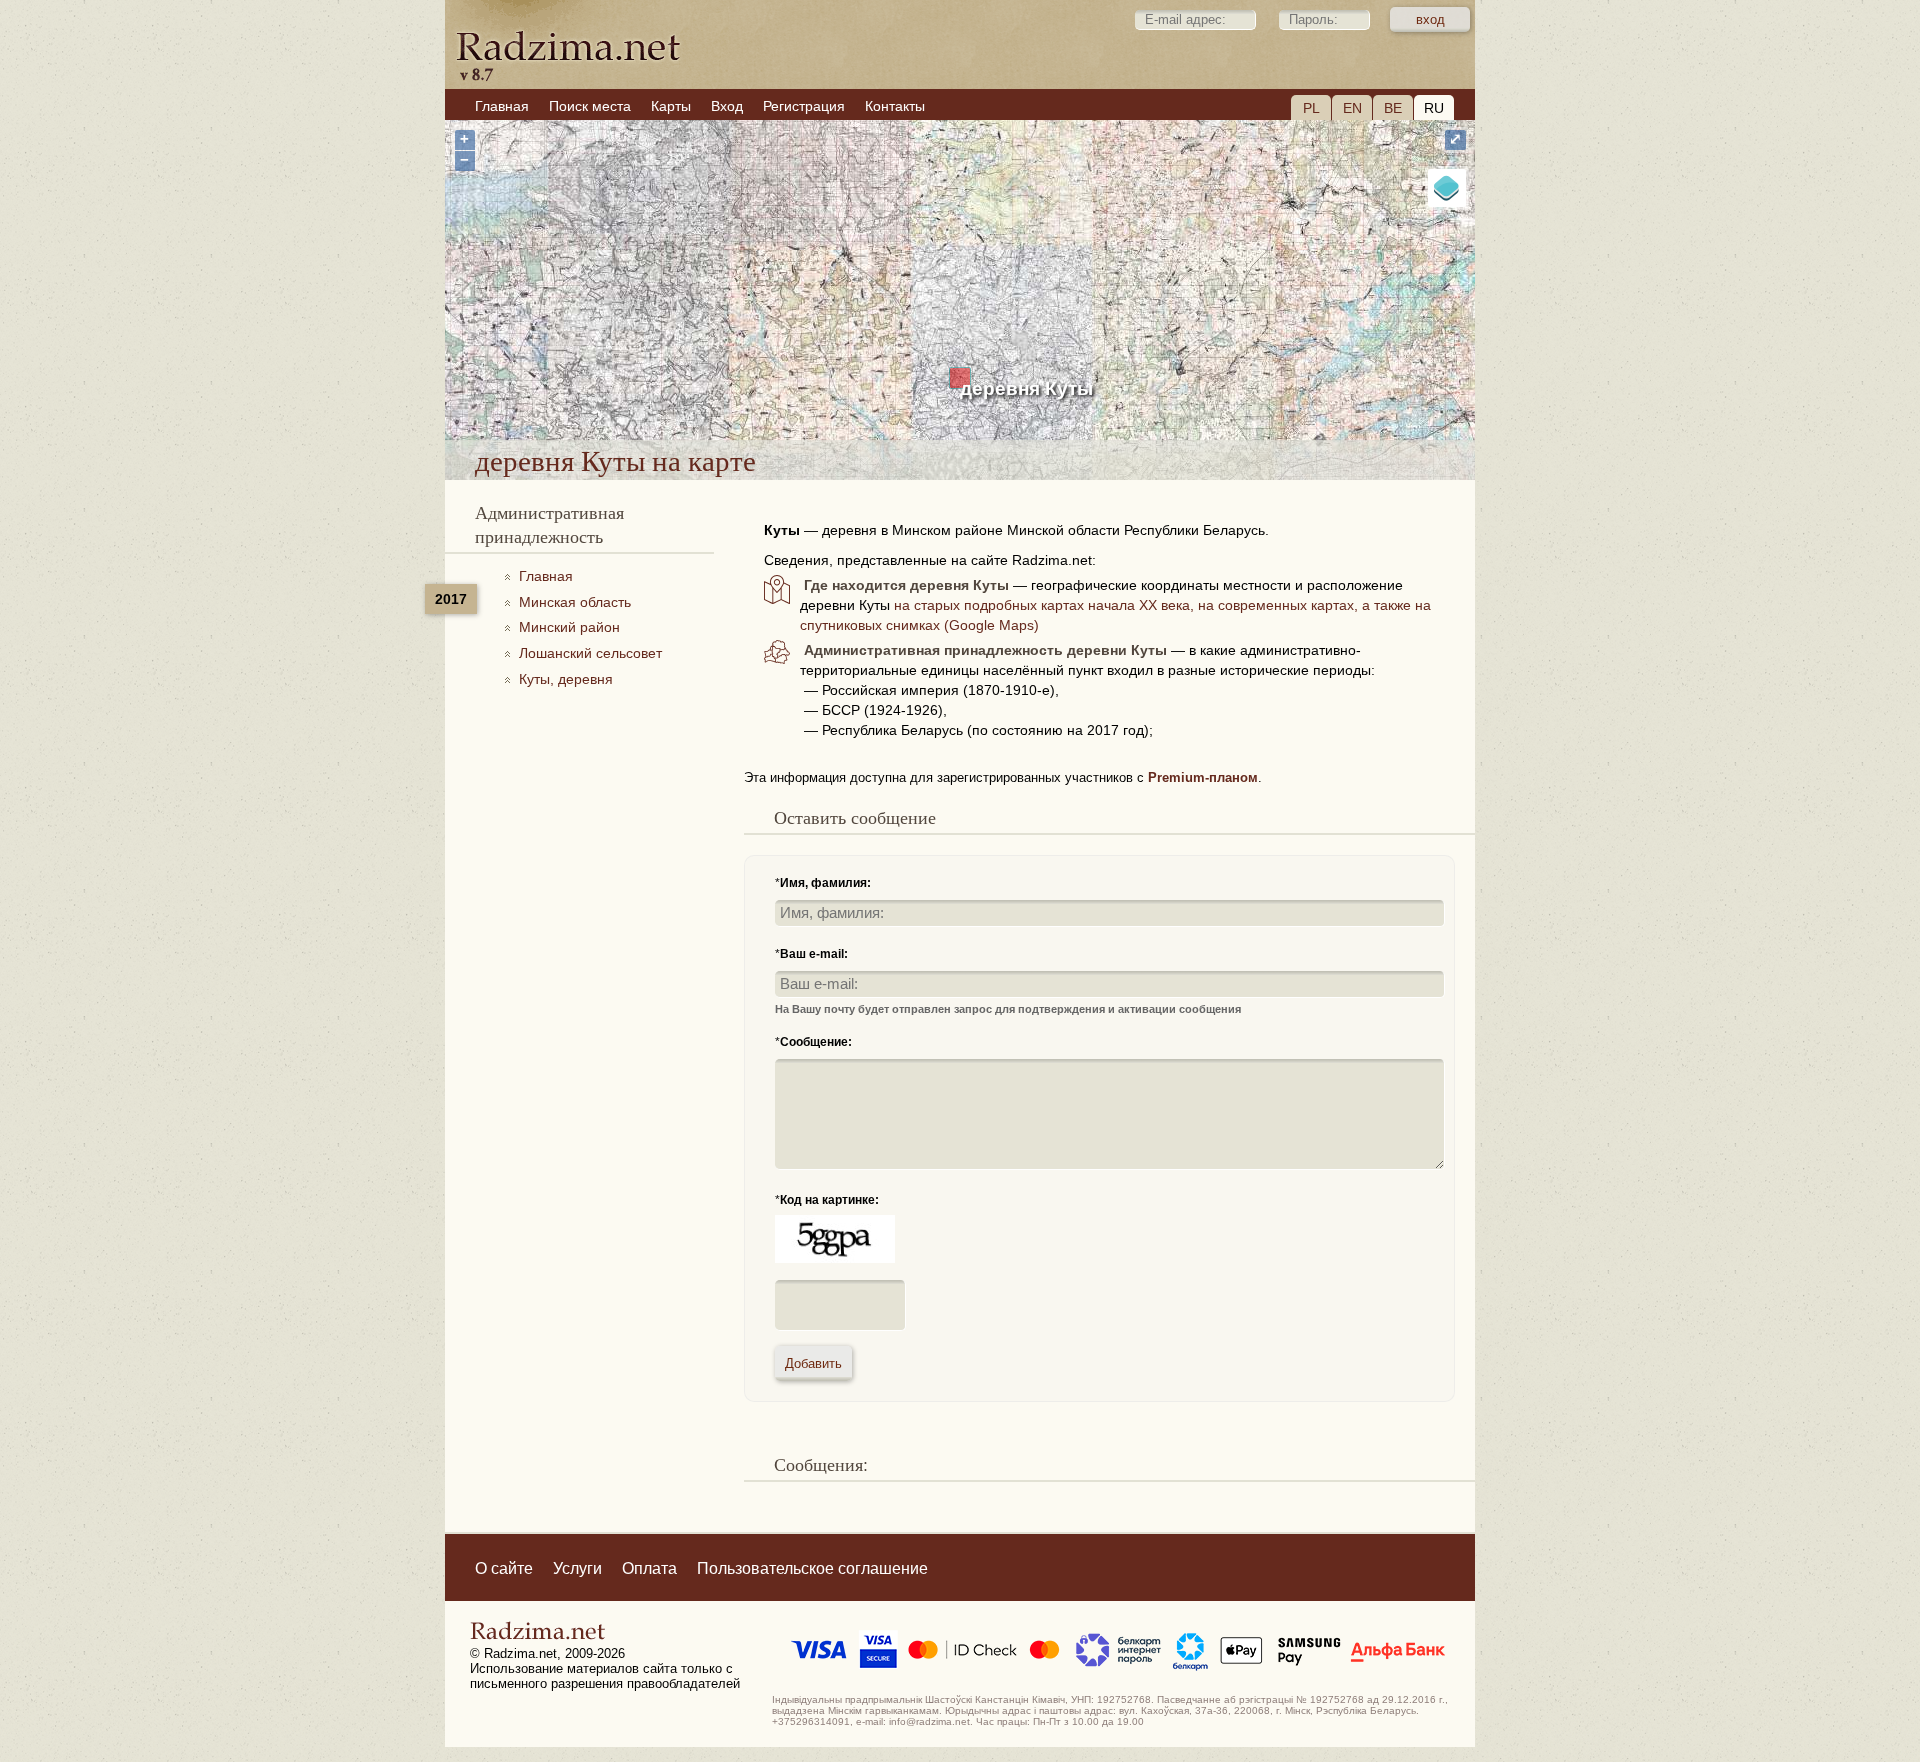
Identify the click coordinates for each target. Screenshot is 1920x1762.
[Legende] (1447, 188)
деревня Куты (1026, 388)
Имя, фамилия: (825, 883)
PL (1311, 108)
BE (1393, 108)
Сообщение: (816, 1042)
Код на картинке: (829, 1200)
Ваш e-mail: (814, 954)
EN (1352, 108)
